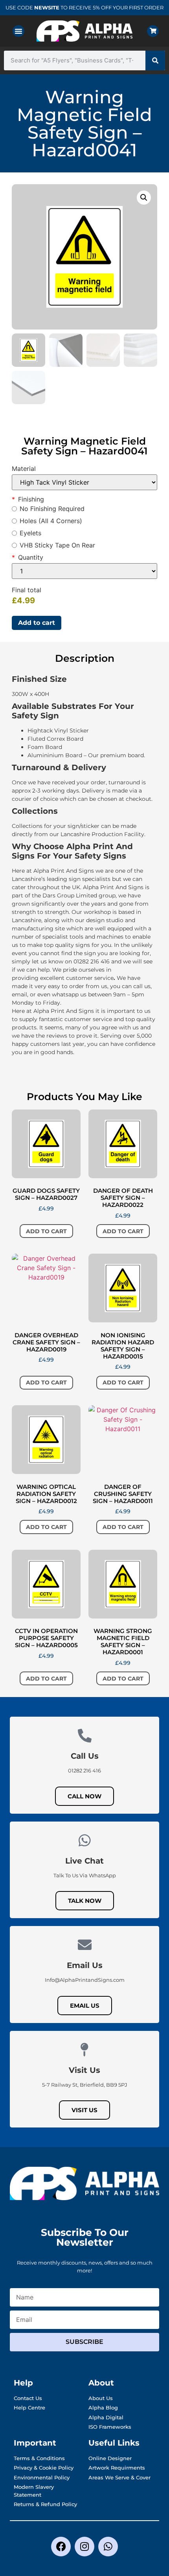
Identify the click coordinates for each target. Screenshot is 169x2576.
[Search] (155, 60)
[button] (18, 31)
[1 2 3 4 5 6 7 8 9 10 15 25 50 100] (84, 571)
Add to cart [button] (46, 1231)
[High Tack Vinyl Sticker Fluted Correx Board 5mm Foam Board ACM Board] (84, 482)
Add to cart (37, 623)
